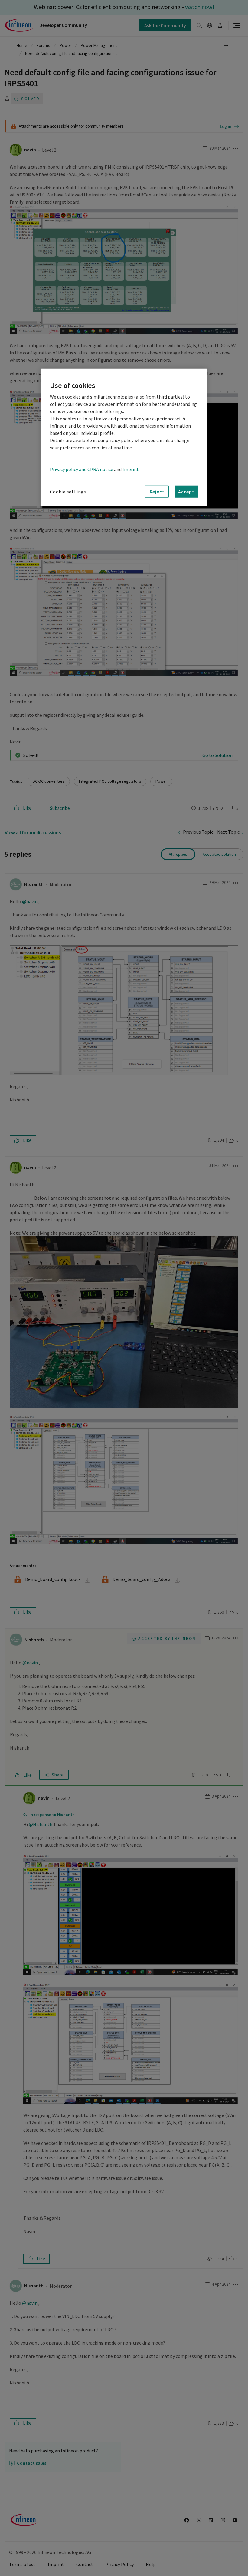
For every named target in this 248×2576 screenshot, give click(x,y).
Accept (186, 491)
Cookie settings (68, 492)
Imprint (131, 469)
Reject (157, 491)
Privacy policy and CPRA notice (82, 469)
